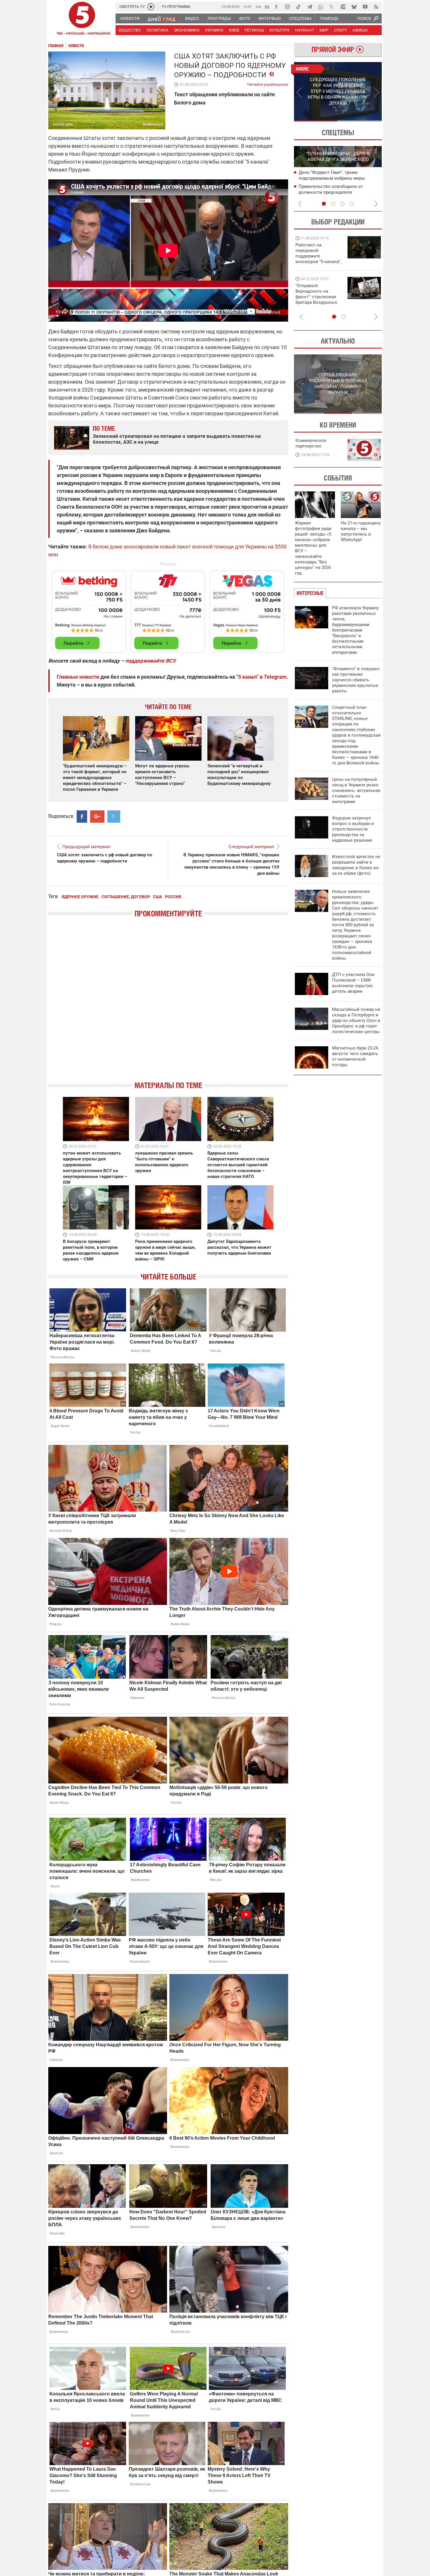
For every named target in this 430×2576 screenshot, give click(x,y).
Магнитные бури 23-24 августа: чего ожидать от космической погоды (355, 1056)
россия (173, 897)
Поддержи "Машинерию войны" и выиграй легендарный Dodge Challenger (319, 253)
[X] (332, 7)
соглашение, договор (126, 897)
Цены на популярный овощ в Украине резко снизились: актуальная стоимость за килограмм (356, 790)
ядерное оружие (80, 897)
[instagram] (287, 7)
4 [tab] (352, 204)
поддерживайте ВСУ (150, 661)
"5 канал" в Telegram (262, 677)
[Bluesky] (354, 7)
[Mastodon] (343, 7)
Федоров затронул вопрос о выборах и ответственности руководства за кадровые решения (353, 829)
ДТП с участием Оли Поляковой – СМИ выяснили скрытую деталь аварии (353, 983)
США (158, 897)
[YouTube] (365, 7)
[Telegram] (309, 7)
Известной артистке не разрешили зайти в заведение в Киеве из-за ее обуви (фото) (356, 865)
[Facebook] (276, 7)
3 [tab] (343, 204)
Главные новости (78, 677)
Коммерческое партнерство (311, 443)
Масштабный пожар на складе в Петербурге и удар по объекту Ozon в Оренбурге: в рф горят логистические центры (356, 1021)
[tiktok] (298, 7)
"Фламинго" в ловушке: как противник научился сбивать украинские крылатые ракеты (356, 680)
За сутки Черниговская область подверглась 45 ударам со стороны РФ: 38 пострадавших (340, 192)
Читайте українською (268, 83)
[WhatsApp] (321, 7)
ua (258, 6)
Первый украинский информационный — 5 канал (82, 19)
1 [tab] (316, 121)
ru (267, 6)
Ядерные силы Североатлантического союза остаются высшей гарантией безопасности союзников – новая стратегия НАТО (238, 1165)
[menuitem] (130, 18)
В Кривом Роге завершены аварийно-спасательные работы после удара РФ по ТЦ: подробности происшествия (339, 178)
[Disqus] (168, 1004)
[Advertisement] (168, 609)
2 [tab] (360, 121)
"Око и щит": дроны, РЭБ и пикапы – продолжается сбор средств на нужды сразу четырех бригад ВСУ (318, 300)
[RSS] (376, 7)
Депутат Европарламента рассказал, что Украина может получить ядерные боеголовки (239, 1247)
